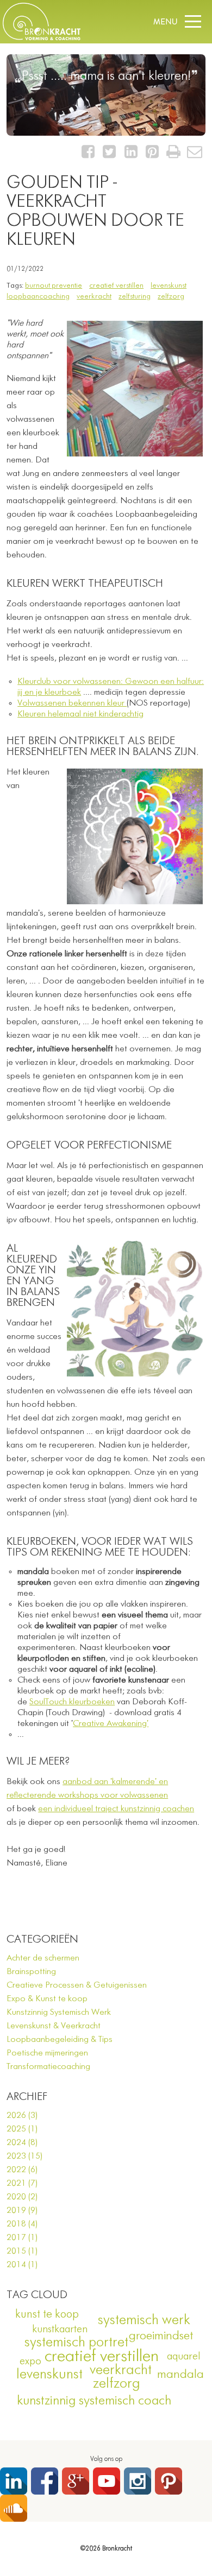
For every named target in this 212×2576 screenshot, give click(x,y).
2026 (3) (22, 2116)
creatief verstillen (116, 285)
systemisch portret (76, 2343)
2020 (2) (22, 2197)
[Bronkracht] (42, 38)
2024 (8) (22, 2143)
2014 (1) (22, 2265)
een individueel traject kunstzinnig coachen (116, 1809)
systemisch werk (144, 2320)
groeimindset (161, 2336)
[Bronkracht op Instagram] (138, 2481)
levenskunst (169, 285)
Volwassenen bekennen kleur (72, 703)
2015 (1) (22, 2251)
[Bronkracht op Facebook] (45, 2481)
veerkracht (94, 296)
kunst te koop (47, 2315)
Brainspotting (31, 1972)
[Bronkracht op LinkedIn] (14, 2481)
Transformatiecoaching (48, 2067)
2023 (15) (24, 2156)
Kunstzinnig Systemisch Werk (59, 2013)
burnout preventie (54, 285)
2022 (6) (22, 2170)
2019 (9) (22, 2211)
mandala (180, 2375)
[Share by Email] (195, 155)
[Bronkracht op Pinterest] (169, 2481)
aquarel (183, 2356)
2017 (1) (22, 2238)
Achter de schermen (43, 1958)
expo (30, 2361)
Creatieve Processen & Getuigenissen (77, 1985)
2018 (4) (22, 2224)
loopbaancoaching (38, 296)
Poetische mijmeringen (47, 2053)
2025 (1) (22, 2129)
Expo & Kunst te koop (47, 1999)
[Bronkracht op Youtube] (107, 2481)
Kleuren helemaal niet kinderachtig (80, 714)
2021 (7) (22, 2184)
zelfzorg (171, 296)
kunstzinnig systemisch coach (94, 2401)
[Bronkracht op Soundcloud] (14, 2508)
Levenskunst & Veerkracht (54, 2026)
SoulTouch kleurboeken (72, 1702)
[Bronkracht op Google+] (76, 2481)
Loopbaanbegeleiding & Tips (60, 2040)
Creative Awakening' (111, 1724)
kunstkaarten (60, 2329)
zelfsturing (135, 296)
